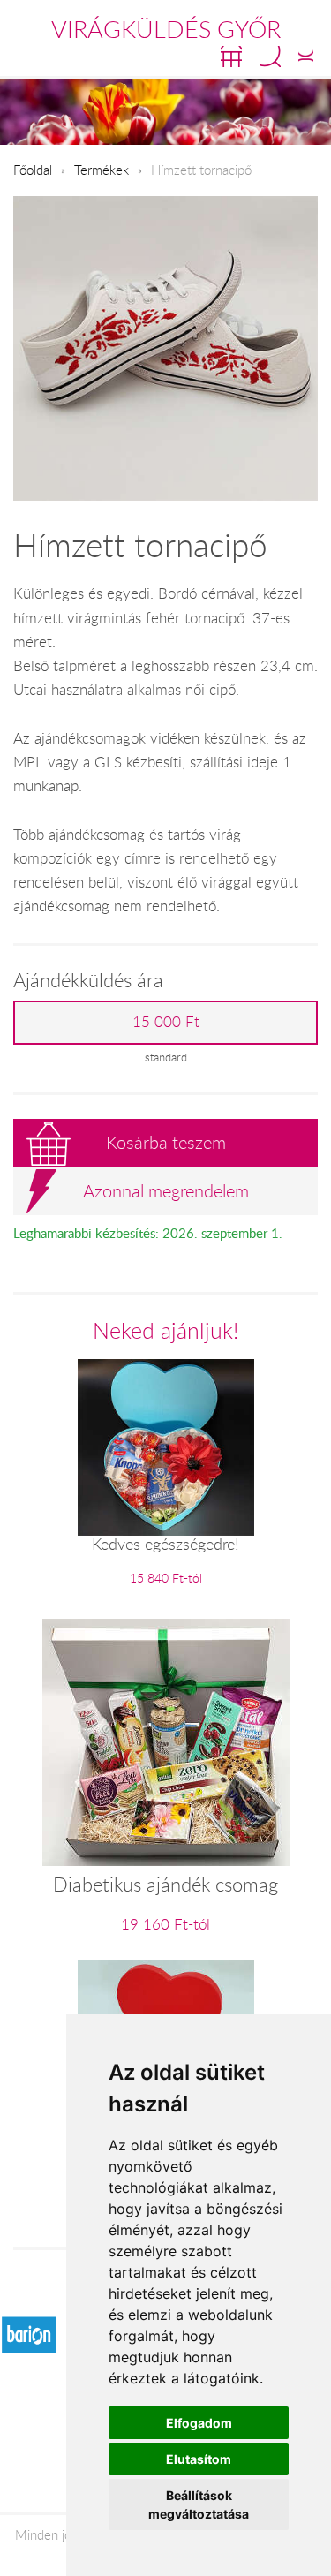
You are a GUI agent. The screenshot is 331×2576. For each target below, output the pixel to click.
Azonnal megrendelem (166, 1191)
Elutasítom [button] (199, 2459)
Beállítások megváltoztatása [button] (199, 2504)
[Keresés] (270, 57)
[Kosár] (231, 57)
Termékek (102, 170)
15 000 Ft (166, 1022)
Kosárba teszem (166, 1142)
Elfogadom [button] (199, 2423)
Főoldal (33, 170)
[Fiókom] (306, 57)
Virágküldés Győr (166, 29)
